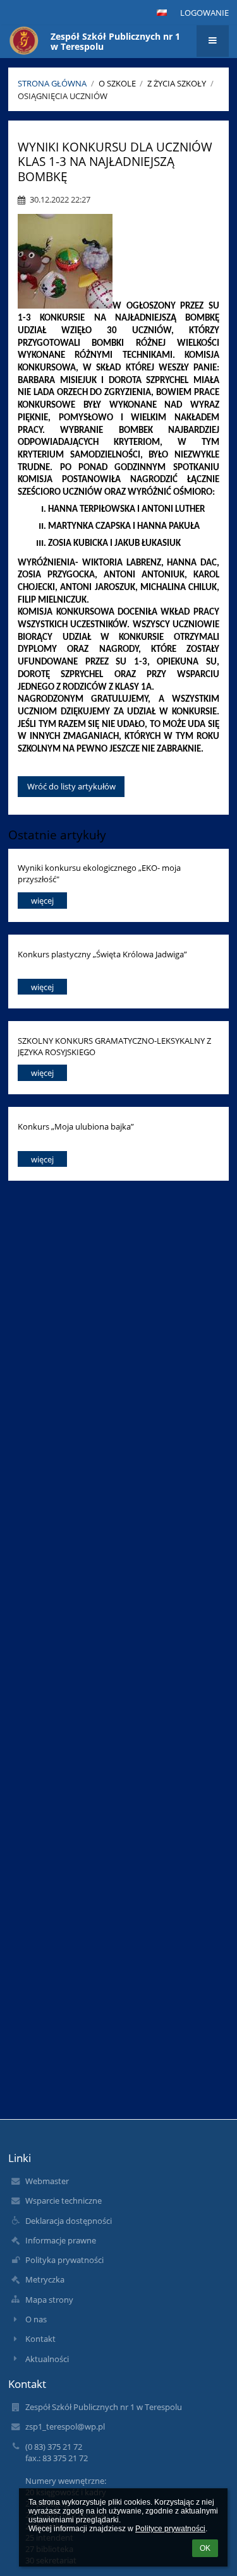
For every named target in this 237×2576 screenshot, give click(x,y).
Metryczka (45, 2279)
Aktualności (47, 2359)
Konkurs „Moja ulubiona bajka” (76, 1126)
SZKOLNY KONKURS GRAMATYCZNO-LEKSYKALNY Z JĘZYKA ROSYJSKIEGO (114, 1046)
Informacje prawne (61, 2240)
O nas (36, 2319)
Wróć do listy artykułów (71, 786)
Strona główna (52, 83)
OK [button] (205, 2548)
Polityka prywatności (64, 2260)
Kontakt (40, 2339)
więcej (42, 901)
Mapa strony (49, 2300)
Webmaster (47, 2181)
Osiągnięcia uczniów (63, 96)
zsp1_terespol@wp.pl (65, 2426)
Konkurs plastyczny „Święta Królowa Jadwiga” (102, 954)
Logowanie (204, 13)
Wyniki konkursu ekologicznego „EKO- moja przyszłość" (99, 873)
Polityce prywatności (170, 2529)
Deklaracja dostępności (69, 2221)
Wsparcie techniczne (64, 2201)
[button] (162, 13)
